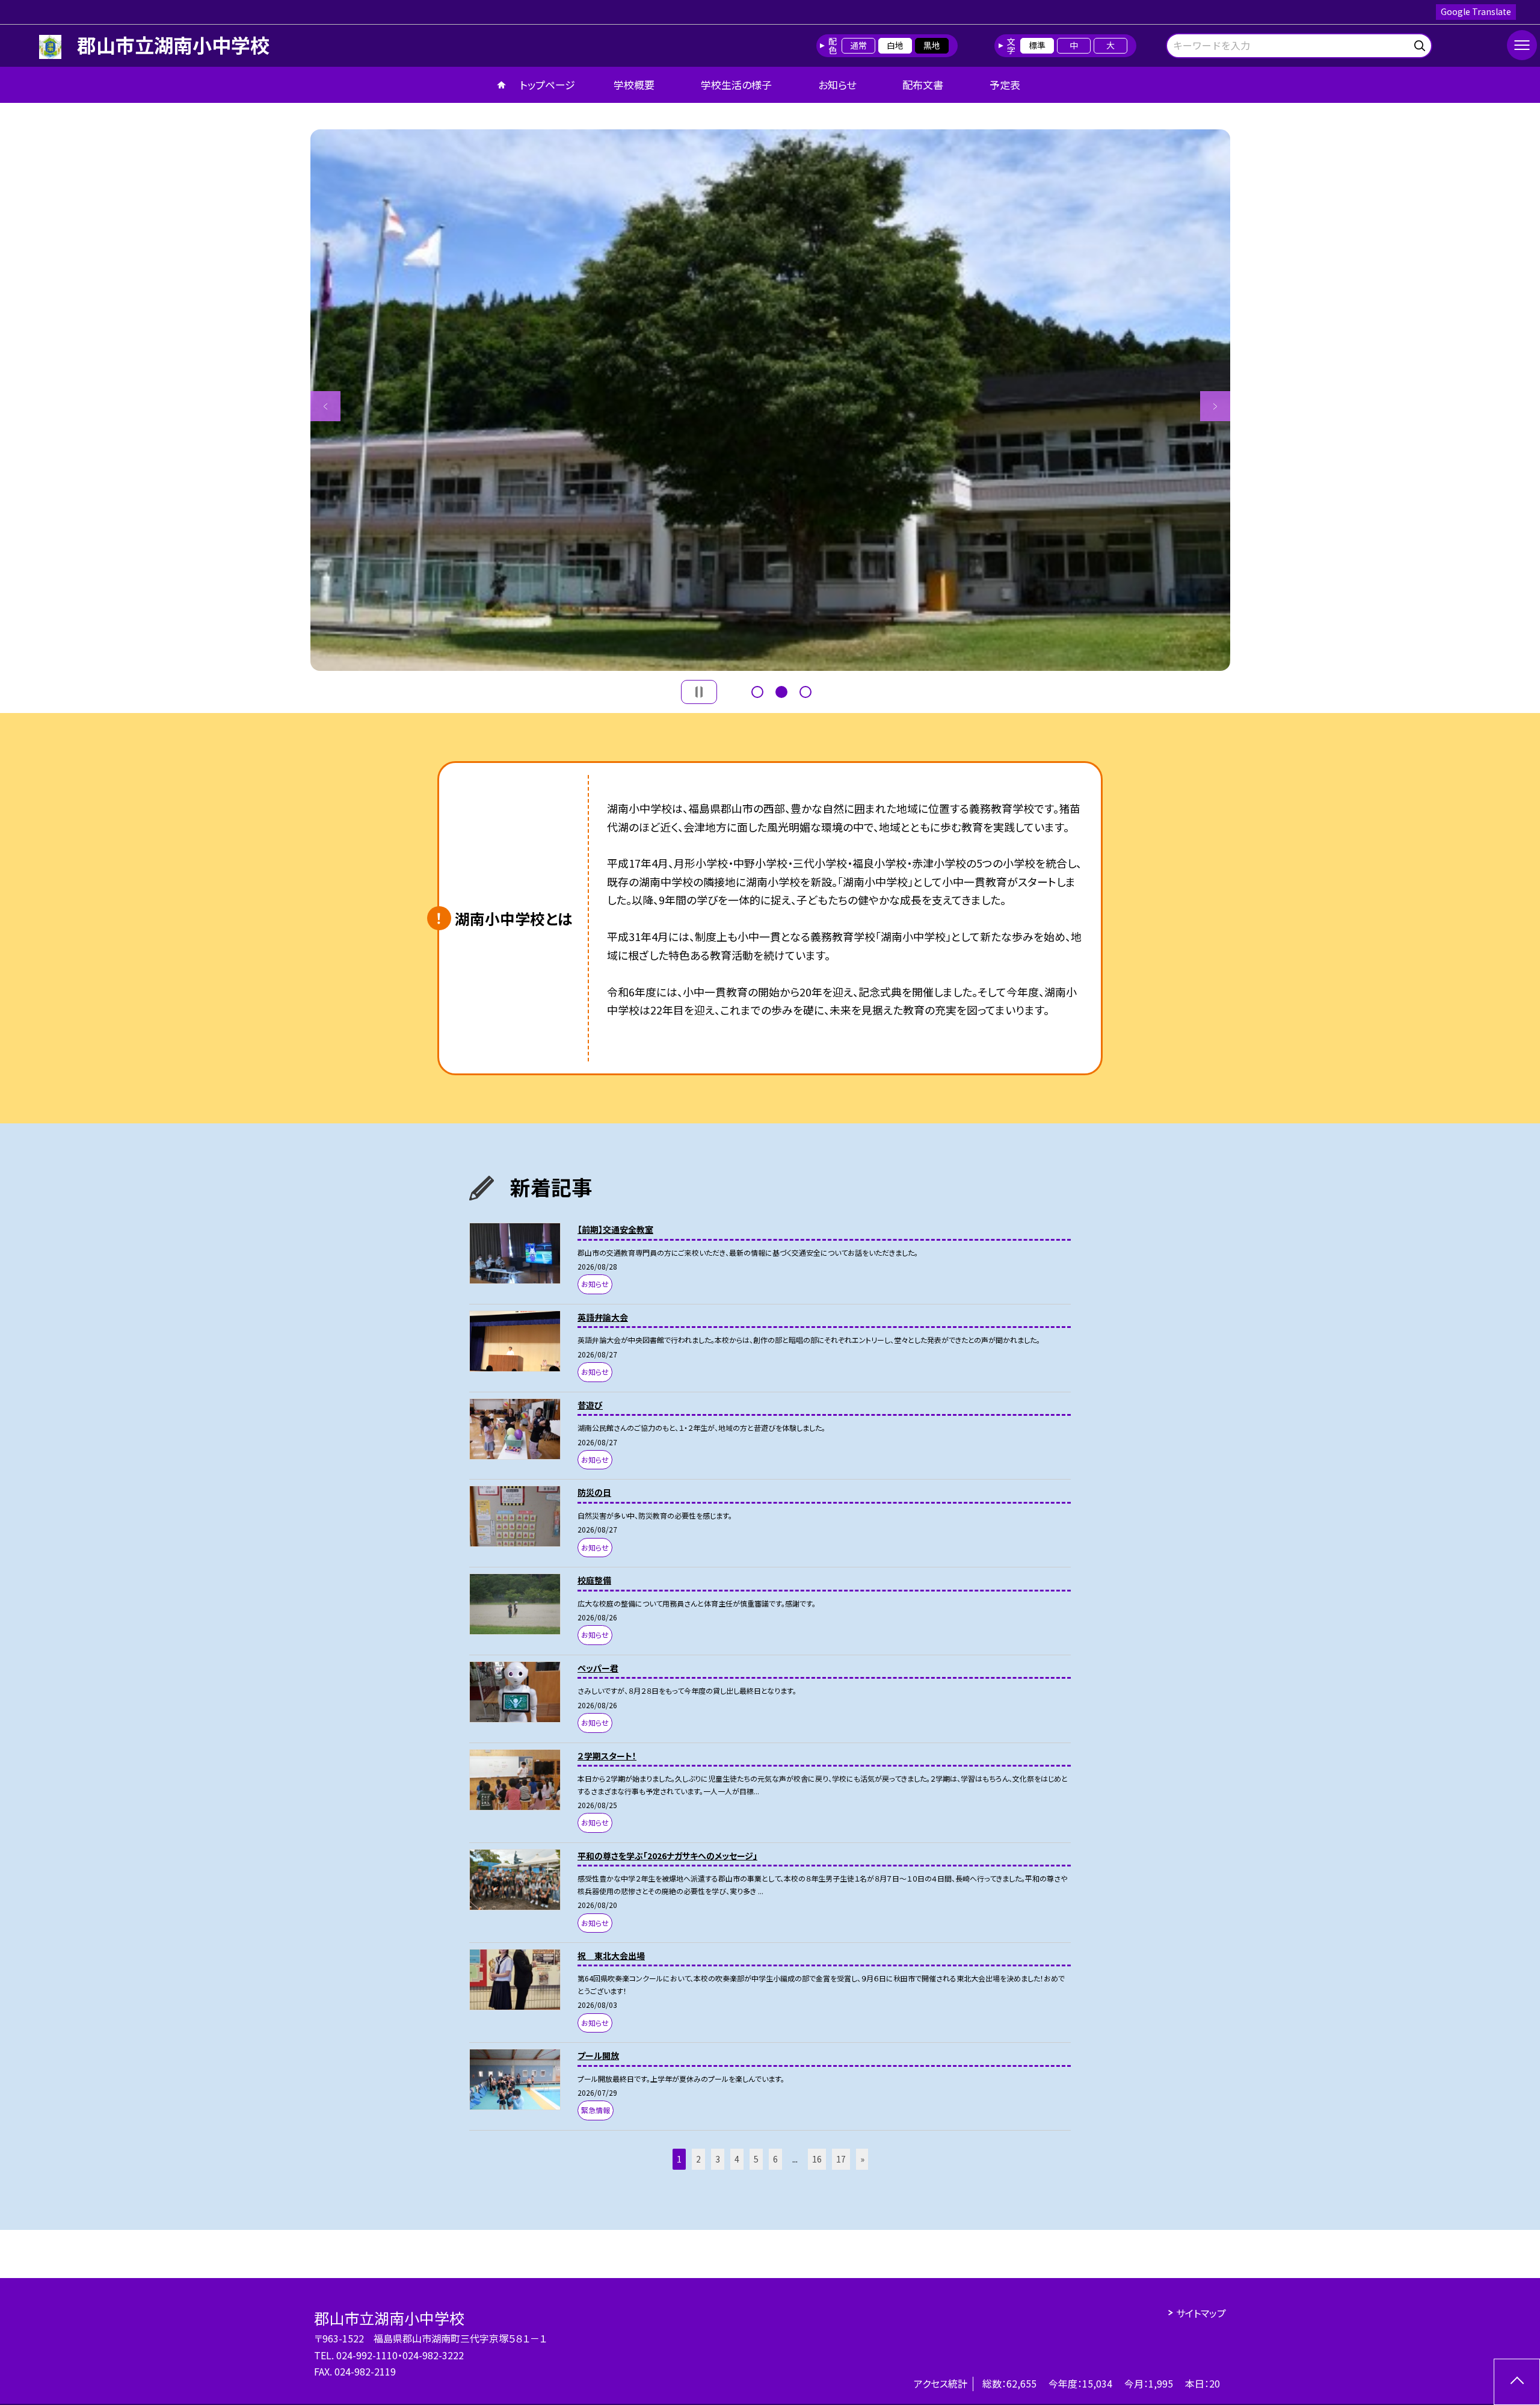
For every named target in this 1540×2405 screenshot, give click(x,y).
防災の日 (594, 1492)
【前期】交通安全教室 (615, 1229)
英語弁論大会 (603, 1317)
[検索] (1421, 44)
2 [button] (781, 692)
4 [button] (737, 2159)
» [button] (862, 2159)
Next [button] (1215, 406)
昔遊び (590, 1405)
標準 (1037, 45)
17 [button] (841, 2159)
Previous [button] (325, 406)
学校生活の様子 (736, 85)
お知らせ (837, 85)
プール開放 (598, 2055)
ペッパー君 (598, 1668)
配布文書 (923, 85)
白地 (895, 45)
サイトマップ (1201, 2313)
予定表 (1005, 85)
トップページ (547, 85)
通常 (858, 45)
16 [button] (817, 2159)
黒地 (932, 45)
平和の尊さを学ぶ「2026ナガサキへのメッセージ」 (667, 1856)
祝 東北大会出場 (611, 1956)
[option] (770, 400)
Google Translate (1476, 11)
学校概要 (634, 85)
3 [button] (805, 692)
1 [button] (757, 692)
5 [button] (756, 2159)
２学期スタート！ (607, 1756)
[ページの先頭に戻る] (1517, 2382)
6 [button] (775, 2159)
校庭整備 (594, 1580)
